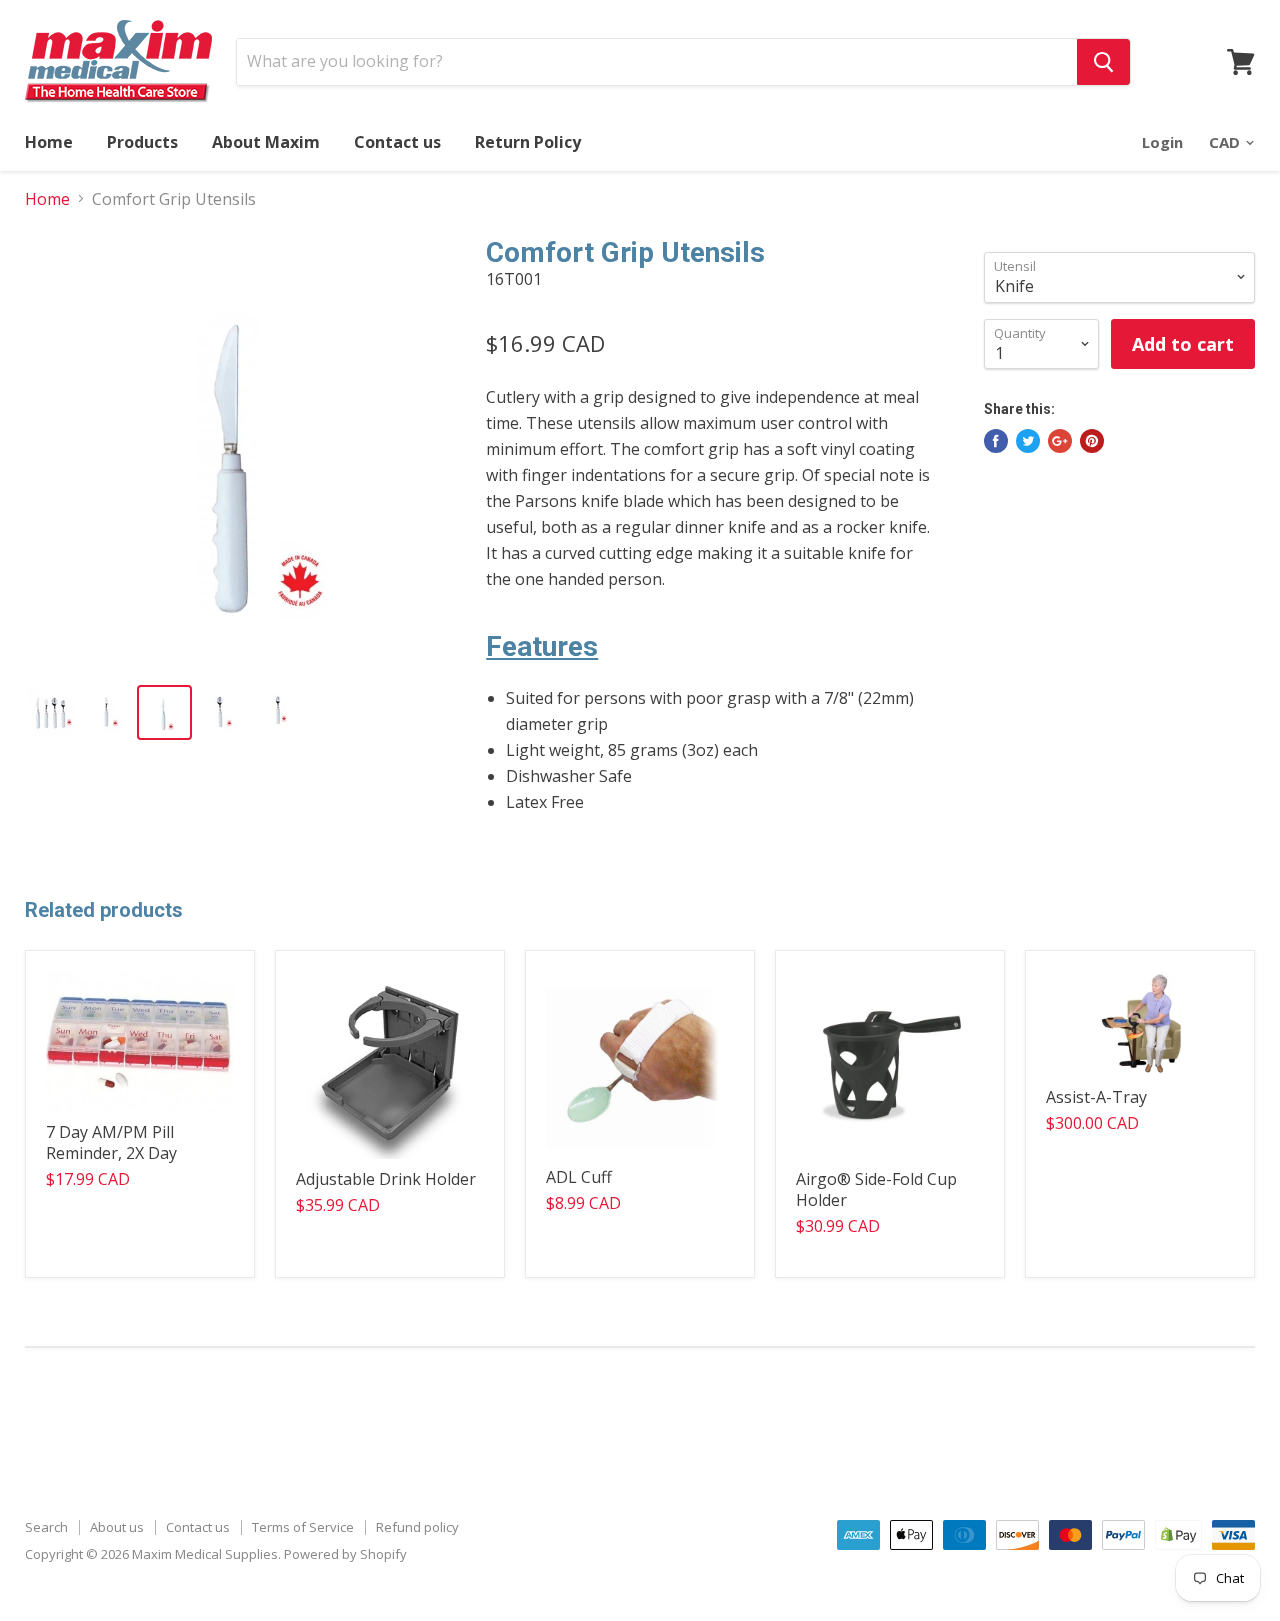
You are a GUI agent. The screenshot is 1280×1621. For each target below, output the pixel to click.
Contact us (397, 142)
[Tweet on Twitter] (1028, 441)
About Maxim (266, 142)
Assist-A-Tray (1096, 1097)
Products (142, 142)
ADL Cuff (579, 1177)
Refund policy (417, 1527)
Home (49, 142)
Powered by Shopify (345, 1554)
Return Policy (528, 142)
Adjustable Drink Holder (386, 1179)
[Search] (1103, 62)
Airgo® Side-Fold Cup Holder (876, 1189)
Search (46, 1527)
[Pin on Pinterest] (1092, 441)
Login (1162, 142)
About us (117, 1527)
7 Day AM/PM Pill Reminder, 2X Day (111, 1142)
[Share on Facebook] (996, 441)
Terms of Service (303, 1527)
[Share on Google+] (1060, 441)
